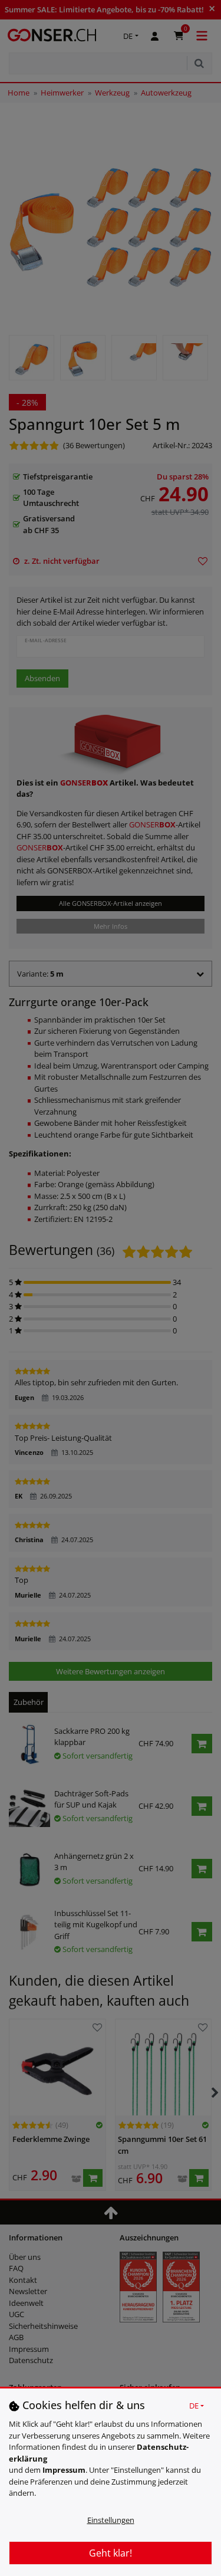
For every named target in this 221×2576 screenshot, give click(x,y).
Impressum (64, 2470)
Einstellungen (111, 2520)
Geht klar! (111, 2553)
